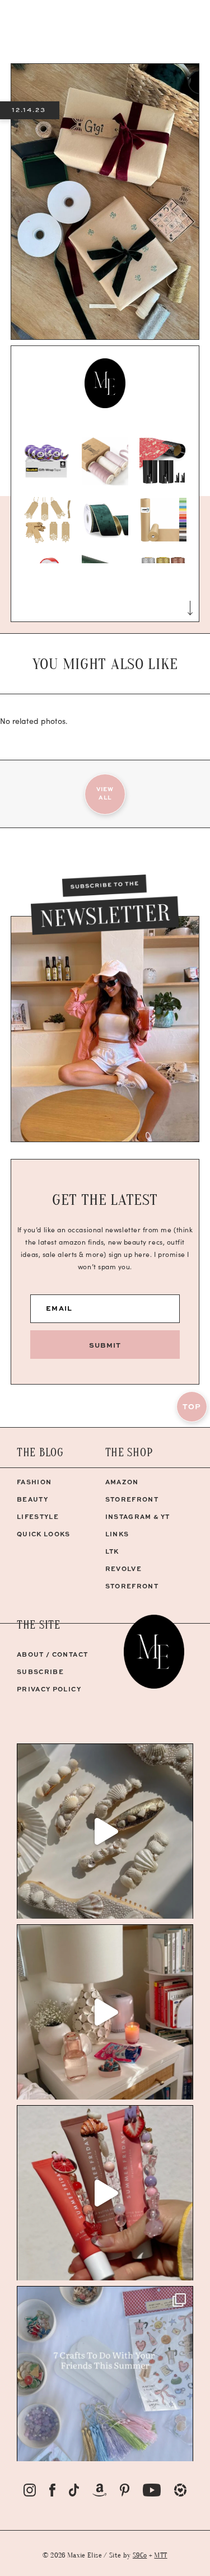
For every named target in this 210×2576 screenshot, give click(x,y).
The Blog (40, 1453)
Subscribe (40, 1672)
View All (105, 793)
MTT (160, 2555)
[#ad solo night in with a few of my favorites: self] (105, 2012)
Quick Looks (44, 1534)
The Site (39, 1625)
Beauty (32, 1499)
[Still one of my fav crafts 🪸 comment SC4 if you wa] (105, 2193)
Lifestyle (38, 1516)
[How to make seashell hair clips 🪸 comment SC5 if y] (105, 1831)
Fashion (34, 1482)
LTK (112, 1551)
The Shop (129, 1453)
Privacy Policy (49, 1689)
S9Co (140, 2555)
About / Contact (52, 1654)
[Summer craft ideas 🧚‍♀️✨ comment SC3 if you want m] (105, 2374)
